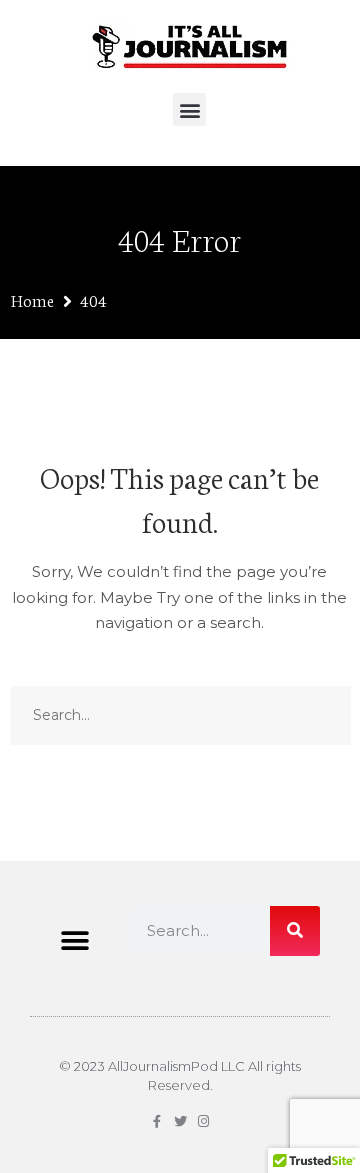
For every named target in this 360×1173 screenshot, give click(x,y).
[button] (189, 109)
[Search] (295, 931)
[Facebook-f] (157, 1121)
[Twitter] (180, 1121)
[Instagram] (203, 1121)
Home (32, 299)
